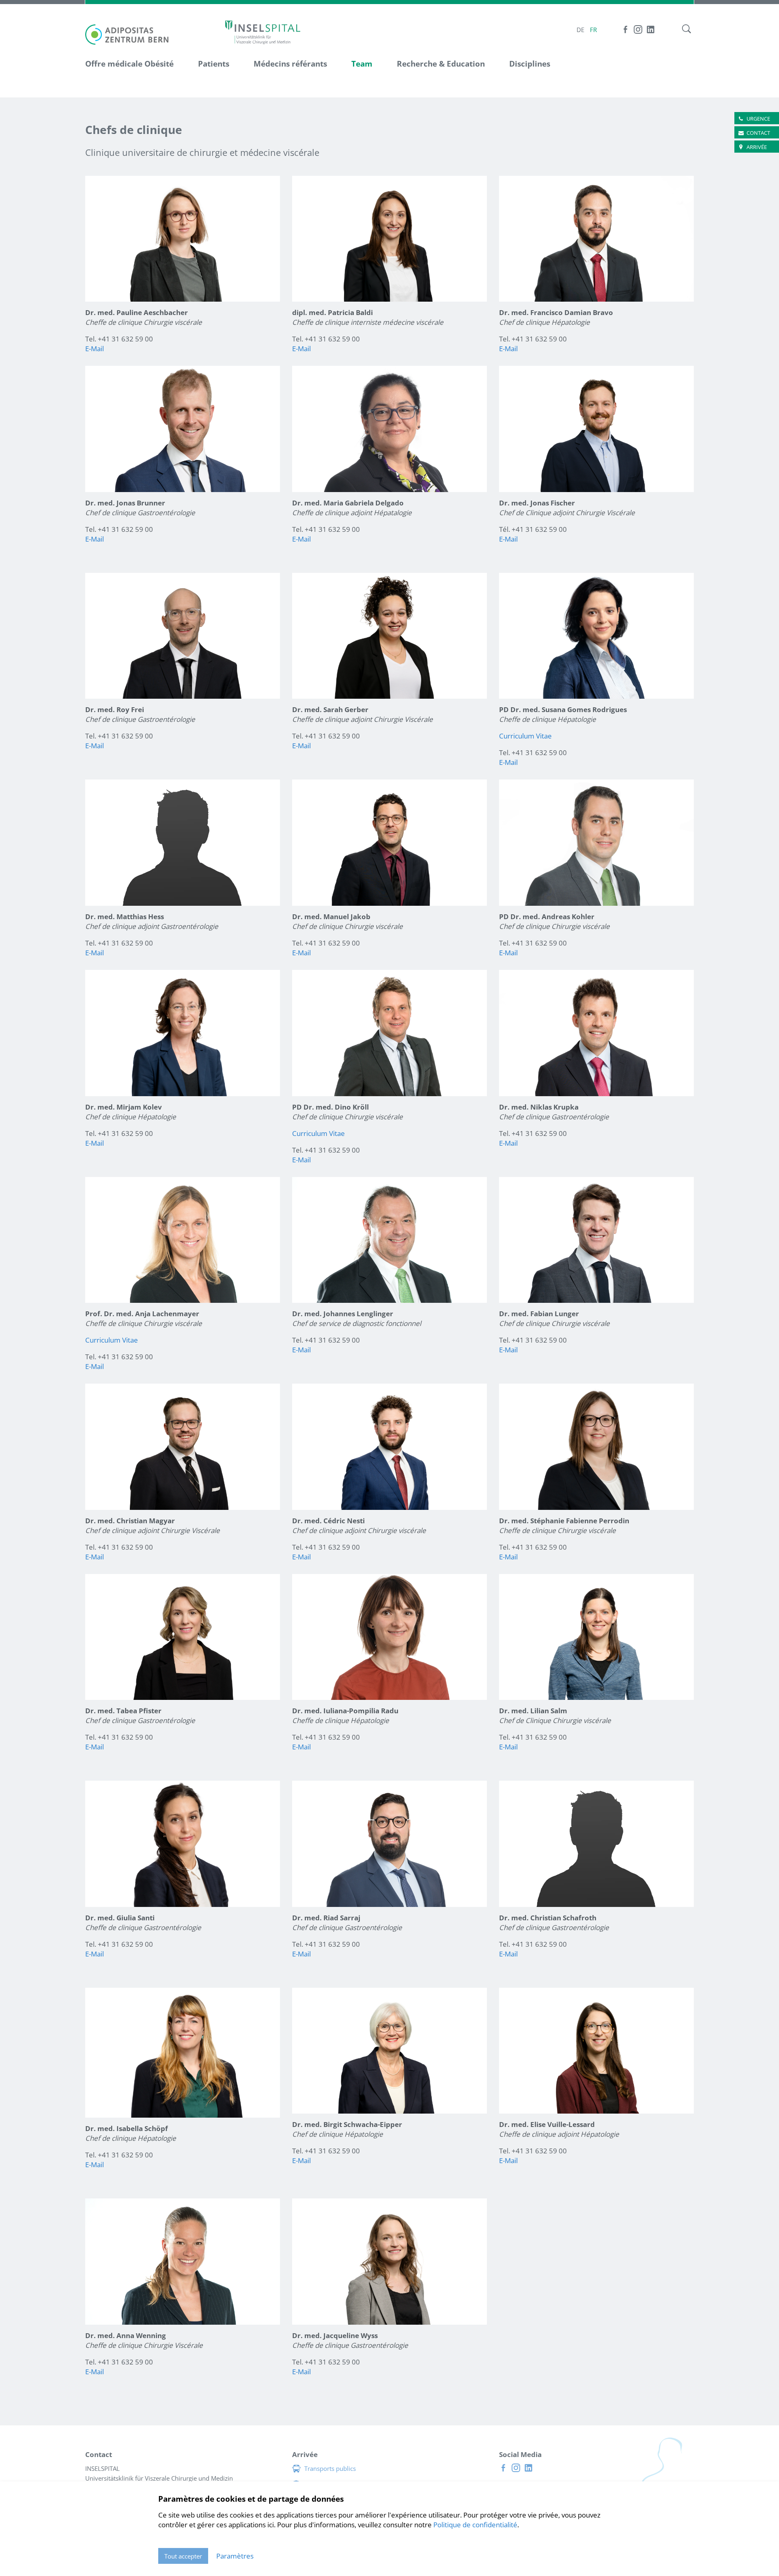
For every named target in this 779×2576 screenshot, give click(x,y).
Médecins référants (290, 64)
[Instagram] (638, 29)
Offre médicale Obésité (129, 64)
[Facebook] (625, 29)
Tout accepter (183, 2556)
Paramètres (235, 2556)
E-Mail (95, 349)
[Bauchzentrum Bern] (263, 32)
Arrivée (757, 147)
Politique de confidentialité (475, 2525)
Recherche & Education (441, 64)
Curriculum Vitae (525, 736)
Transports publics (330, 2468)
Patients (214, 64)
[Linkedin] (651, 29)
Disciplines (530, 64)
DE (580, 30)
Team (362, 64)
